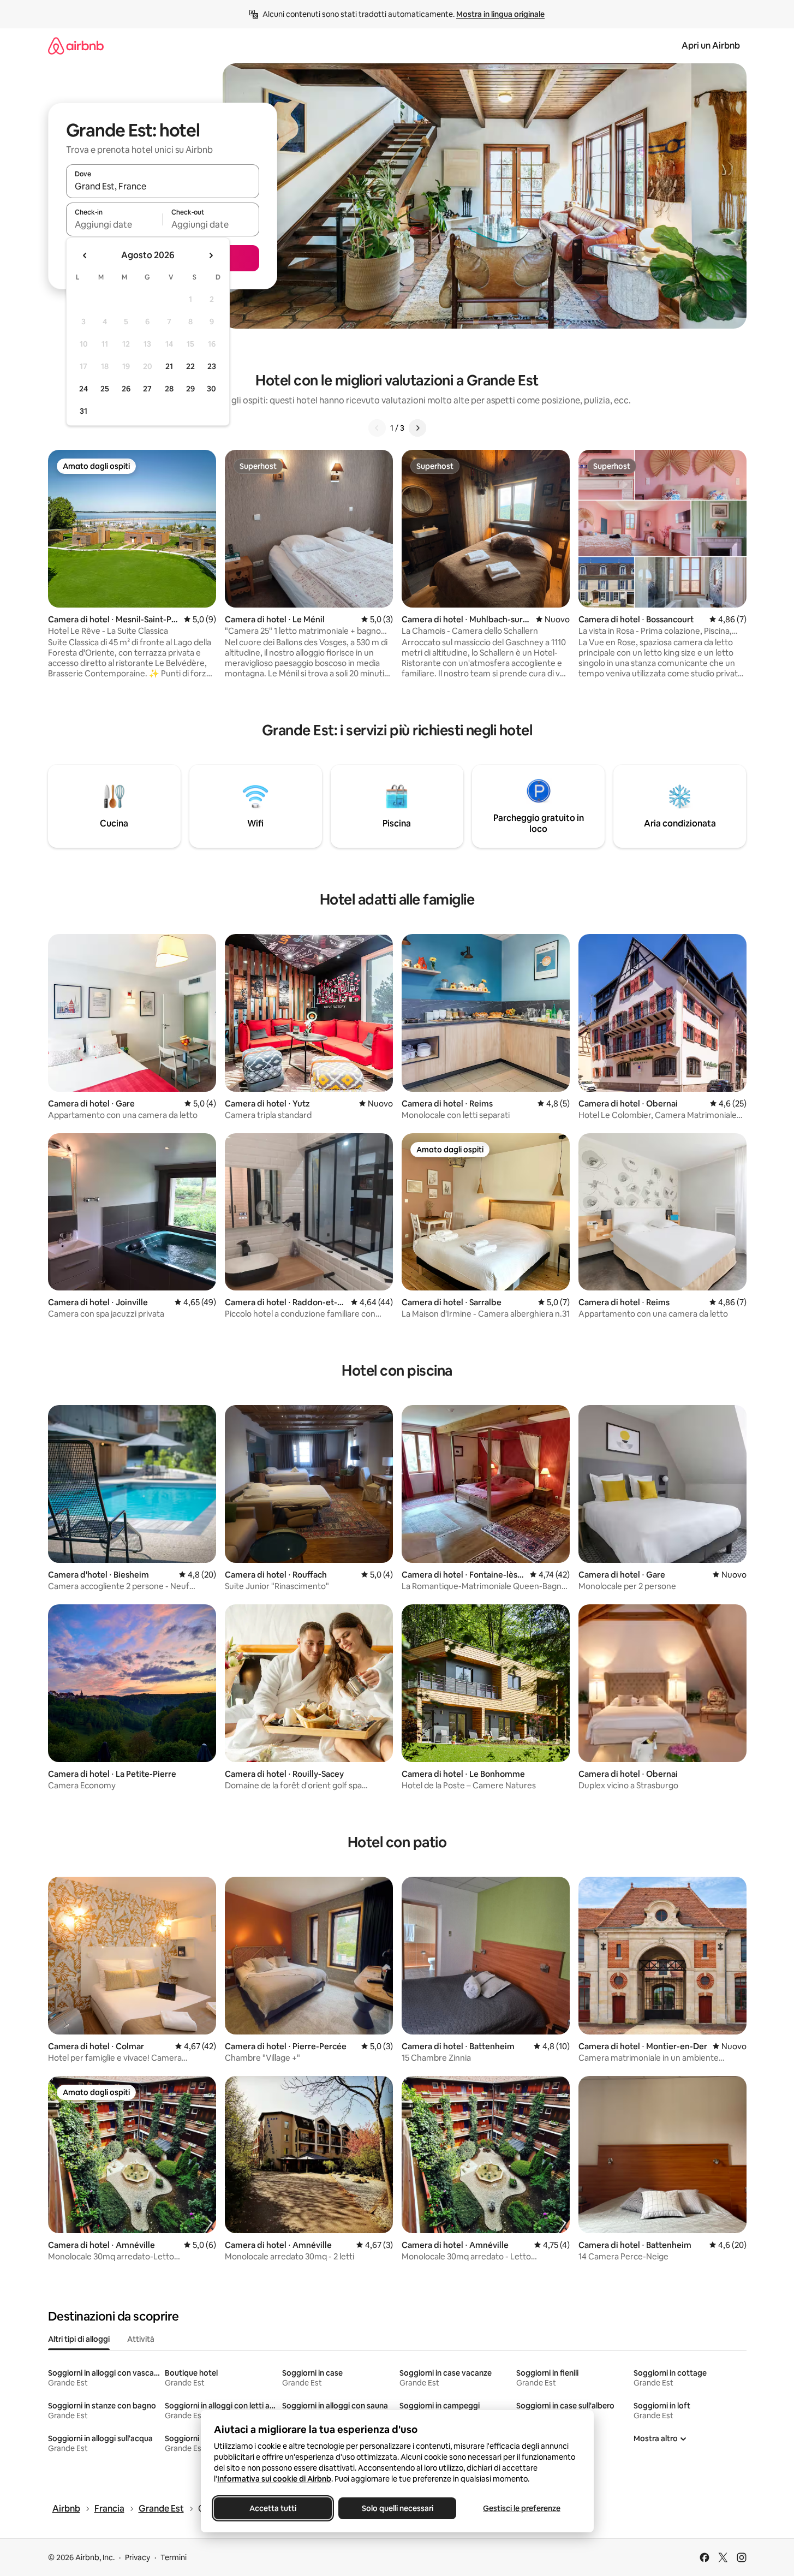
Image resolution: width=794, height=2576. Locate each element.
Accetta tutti (273, 2508)
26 (126, 389)
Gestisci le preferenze (522, 2508)
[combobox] (163, 186)
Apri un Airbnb (711, 46)
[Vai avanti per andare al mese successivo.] (211, 255)
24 (83, 389)
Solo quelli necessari (397, 2508)
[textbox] (114, 224)
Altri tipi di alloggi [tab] (79, 2339)
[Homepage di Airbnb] (76, 46)
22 (190, 366)
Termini (174, 2557)
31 (83, 411)
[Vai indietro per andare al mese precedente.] (85, 255)
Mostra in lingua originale (500, 14)
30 (211, 389)
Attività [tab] (141, 2339)
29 (190, 389)
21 (169, 366)
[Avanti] (417, 428)
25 (105, 389)
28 (169, 389)
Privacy (138, 2557)
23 (212, 366)
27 (147, 389)
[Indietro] (377, 428)
